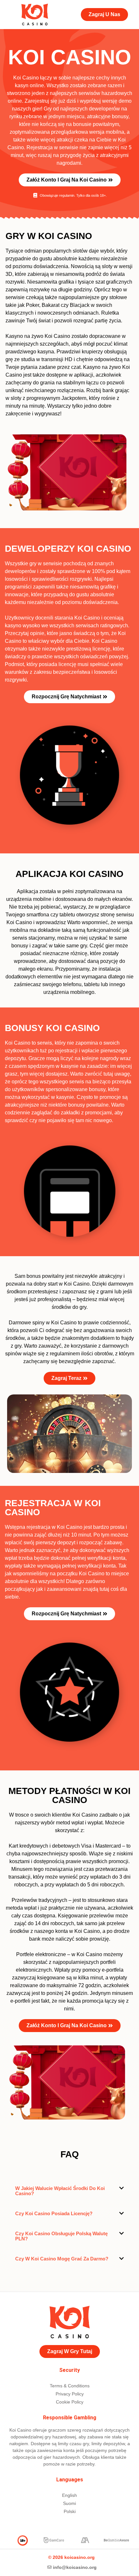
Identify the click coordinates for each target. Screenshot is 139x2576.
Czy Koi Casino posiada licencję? (54, 2213)
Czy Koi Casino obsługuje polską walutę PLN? (61, 2236)
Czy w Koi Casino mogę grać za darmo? (62, 2259)
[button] (69, 2191)
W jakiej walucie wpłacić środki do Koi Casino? (60, 2191)
